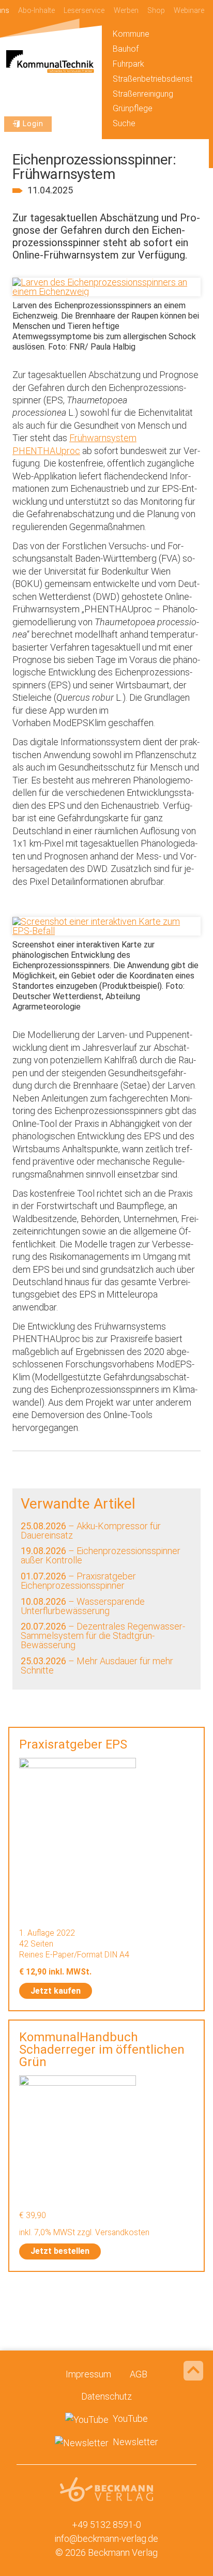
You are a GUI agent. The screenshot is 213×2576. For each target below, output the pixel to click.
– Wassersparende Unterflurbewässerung (83, 1606)
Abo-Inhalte (36, 11)
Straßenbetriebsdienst (153, 79)
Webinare (189, 11)
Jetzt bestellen (60, 2251)
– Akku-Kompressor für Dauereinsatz (91, 1531)
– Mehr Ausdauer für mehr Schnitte (97, 1666)
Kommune (131, 34)
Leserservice (84, 11)
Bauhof (126, 49)
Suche (124, 123)
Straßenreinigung (143, 94)
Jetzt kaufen (56, 1991)
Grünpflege (133, 108)
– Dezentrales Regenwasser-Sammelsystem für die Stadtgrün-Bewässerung (103, 1636)
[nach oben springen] (193, 2371)
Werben (126, 11)
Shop (156, 11)
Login (33, 124)
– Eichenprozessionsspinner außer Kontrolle (101, 1555)
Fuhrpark (128, 64)
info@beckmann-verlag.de (106, 2539)
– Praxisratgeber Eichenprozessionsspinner (78, 1581)
